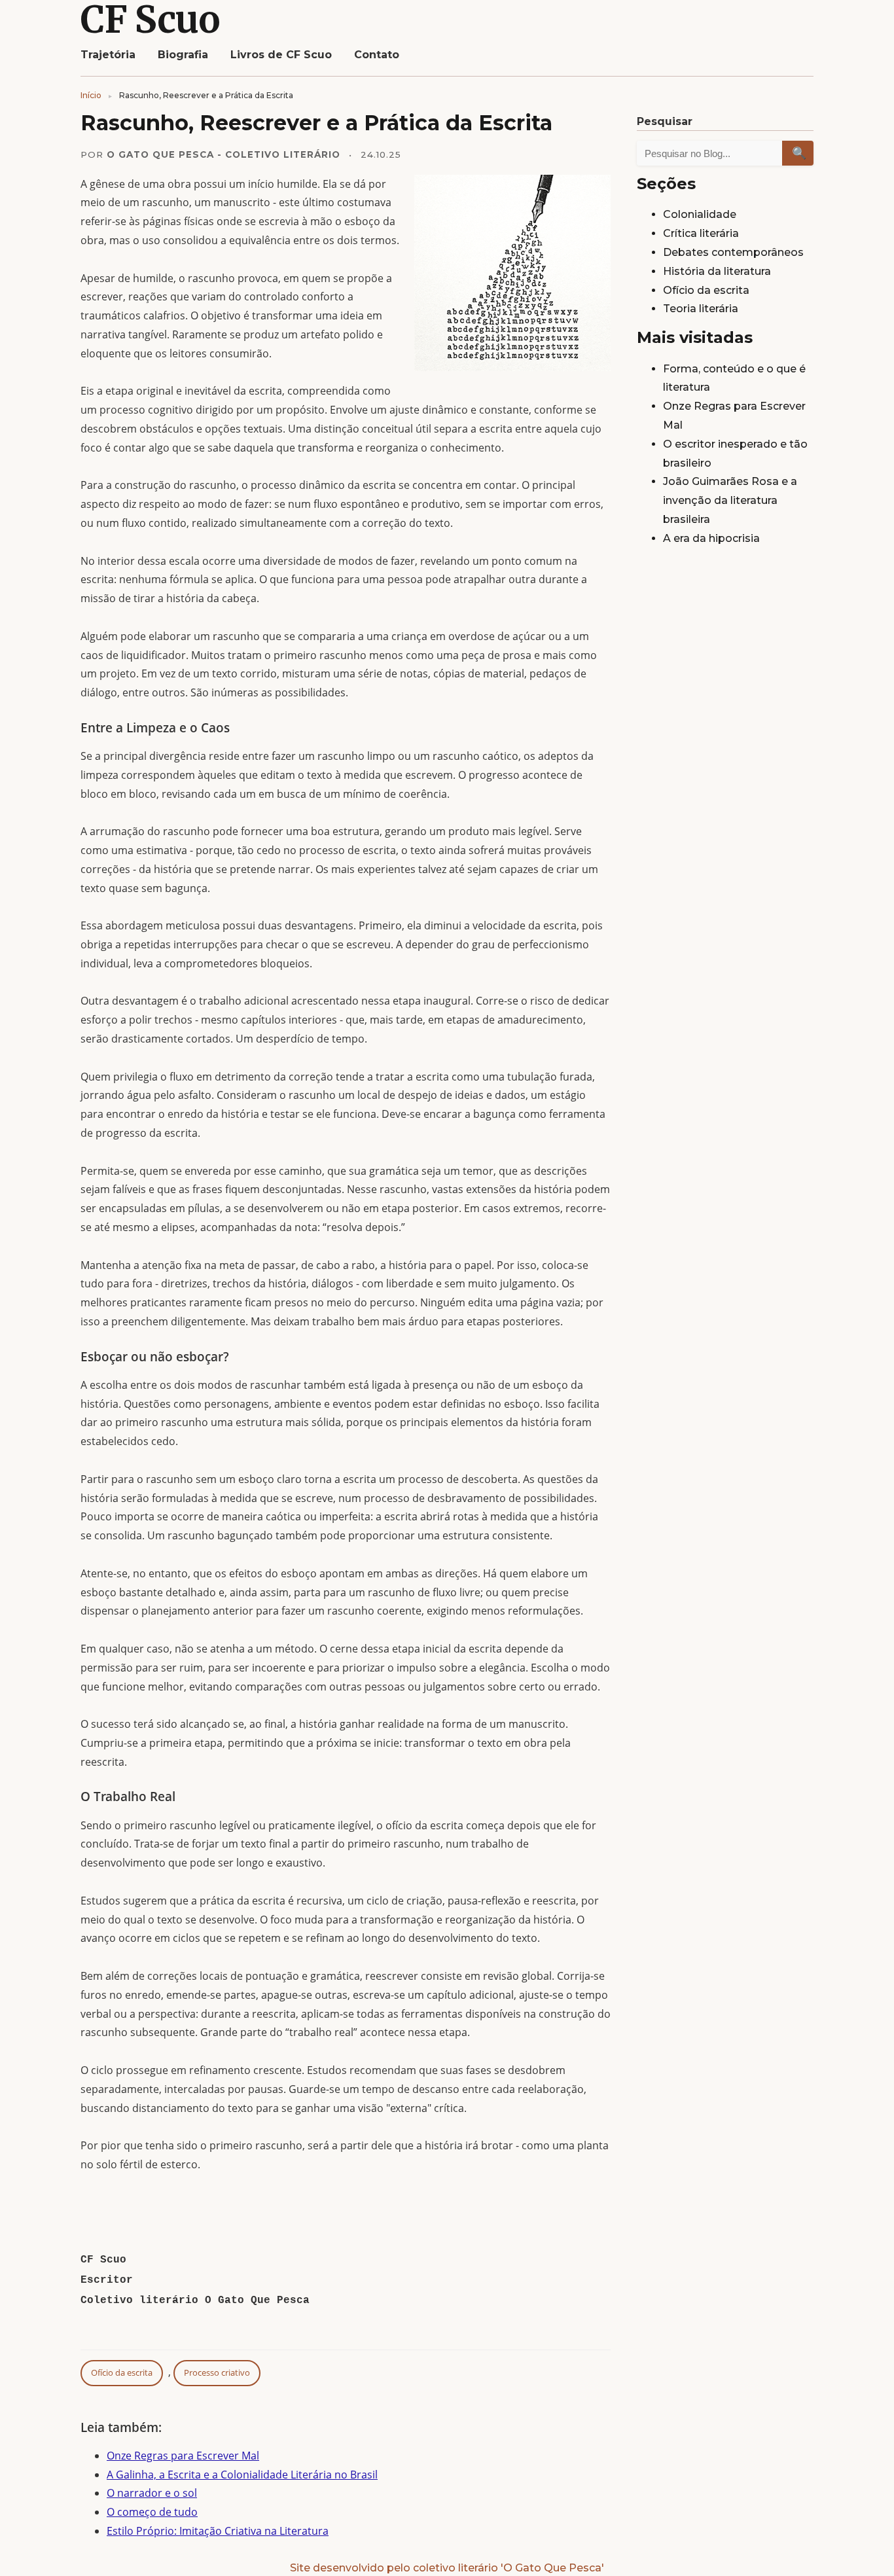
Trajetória (108, 55)
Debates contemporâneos (733, 252)
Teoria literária (701, 309)
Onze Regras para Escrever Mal (183, 2456)
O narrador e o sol (152, 2493)
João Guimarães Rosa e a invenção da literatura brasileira (730, 500)
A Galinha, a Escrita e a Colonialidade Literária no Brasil (242, 2475)
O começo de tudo (152, 2512)
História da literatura (717, 271)
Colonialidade (700, 214)
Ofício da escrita (122, 2372)
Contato (377, 55)
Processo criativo (217, 2372)
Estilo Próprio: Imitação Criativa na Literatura (218, 2531)
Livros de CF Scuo (281, 55)
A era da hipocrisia (711, 538)
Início (91, 95)
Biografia (183, 55)
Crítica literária (701, 233)
